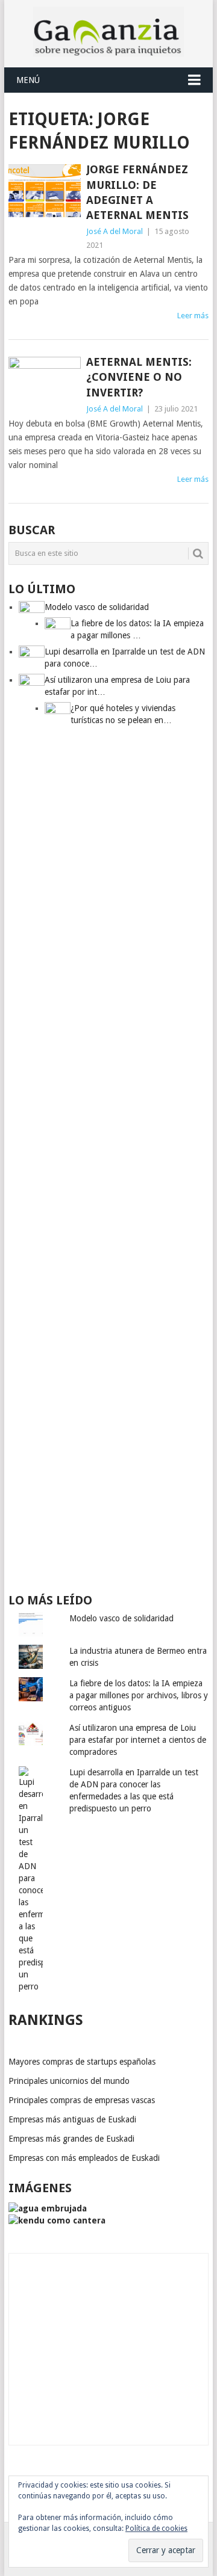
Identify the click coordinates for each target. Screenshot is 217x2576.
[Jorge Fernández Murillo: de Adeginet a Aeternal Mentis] (44, 191)
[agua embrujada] (48, 2208)
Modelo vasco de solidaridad (121, 1618)
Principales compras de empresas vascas (82, 2100)
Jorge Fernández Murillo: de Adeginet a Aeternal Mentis (137, 192)
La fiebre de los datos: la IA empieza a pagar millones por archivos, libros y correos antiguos (139, 1695)
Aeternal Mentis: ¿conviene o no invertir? (139, 377)
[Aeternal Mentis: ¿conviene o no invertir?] (44, 383)
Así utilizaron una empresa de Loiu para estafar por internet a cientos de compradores (138, 1740)
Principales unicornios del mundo (69, 2081)
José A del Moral (115, 231)
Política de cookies (156, 2528)
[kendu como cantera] (57, 2220)
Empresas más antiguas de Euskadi (72, 2119)
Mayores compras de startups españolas (82, 2062)
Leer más (193, 316)
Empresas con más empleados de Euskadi (84, 2158)
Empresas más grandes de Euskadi (71, 2139)
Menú (28, 80)
